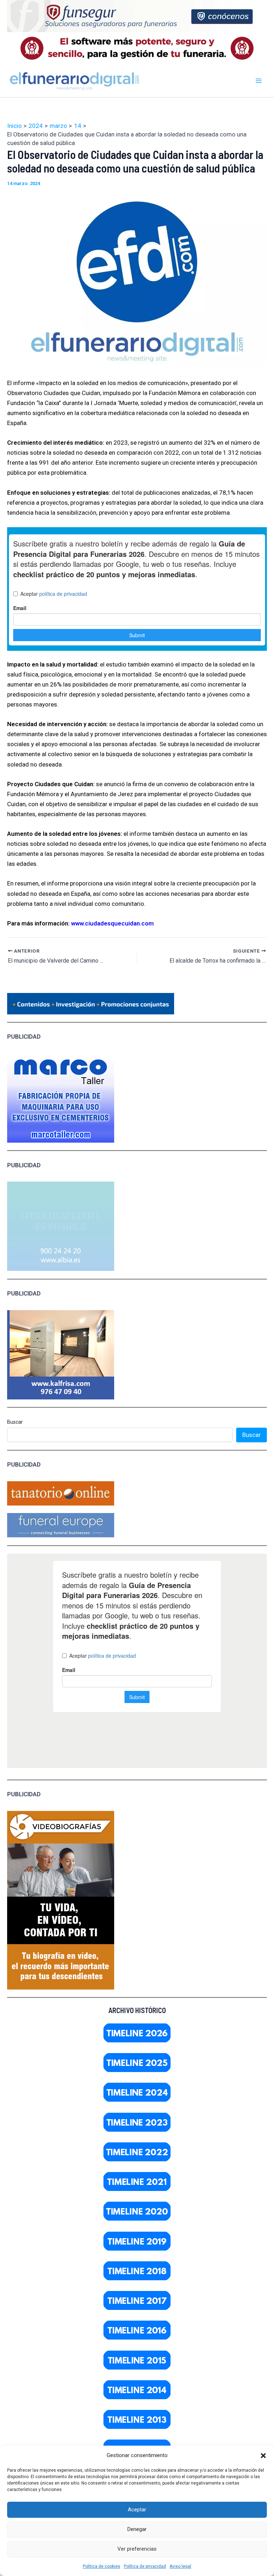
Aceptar (137, 2510)
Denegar (137, 2529)
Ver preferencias (137, 2549)
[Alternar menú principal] (259, 81)
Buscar (15, 1422)
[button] (263, 2456)
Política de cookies (102, 2566)
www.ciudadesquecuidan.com (112, 923)
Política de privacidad (145, 2566)
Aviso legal (180, 2566)
